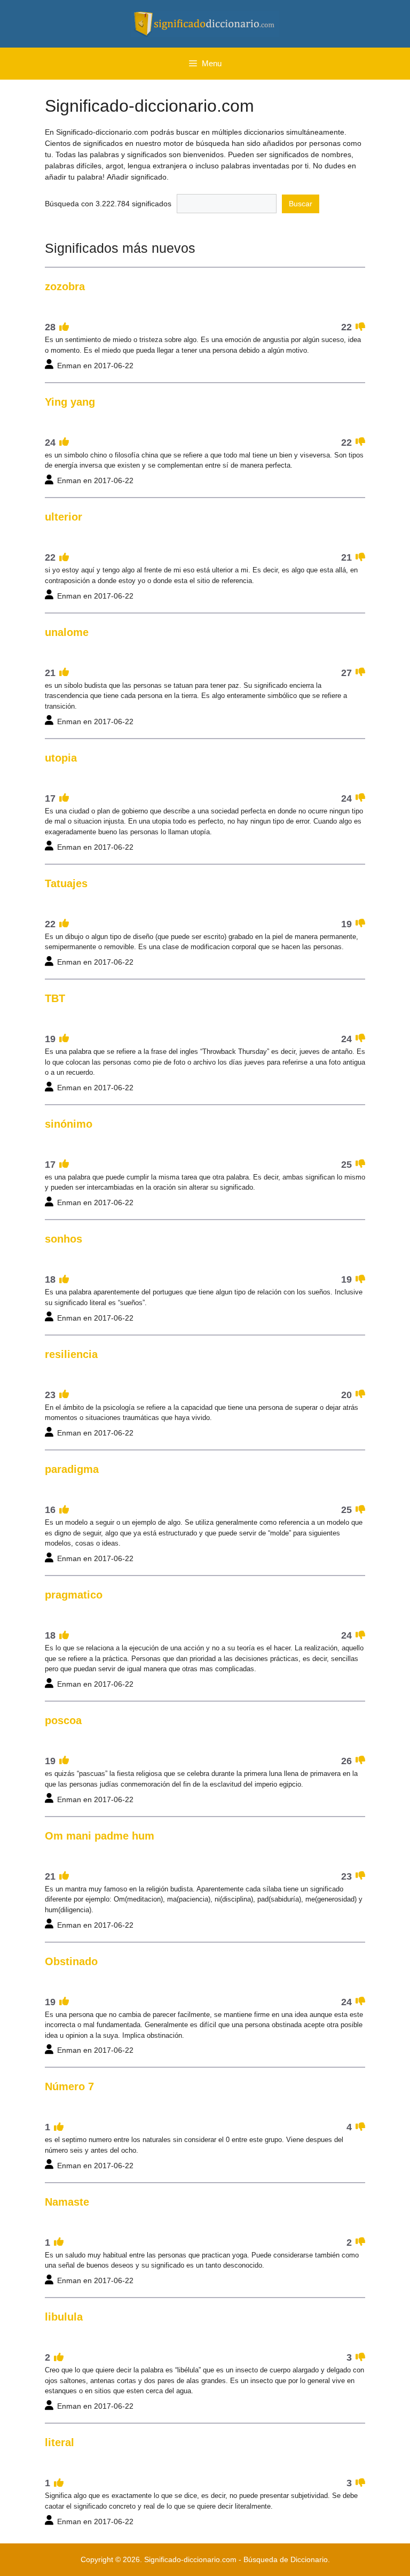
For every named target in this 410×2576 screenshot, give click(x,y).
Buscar (301, 204)
